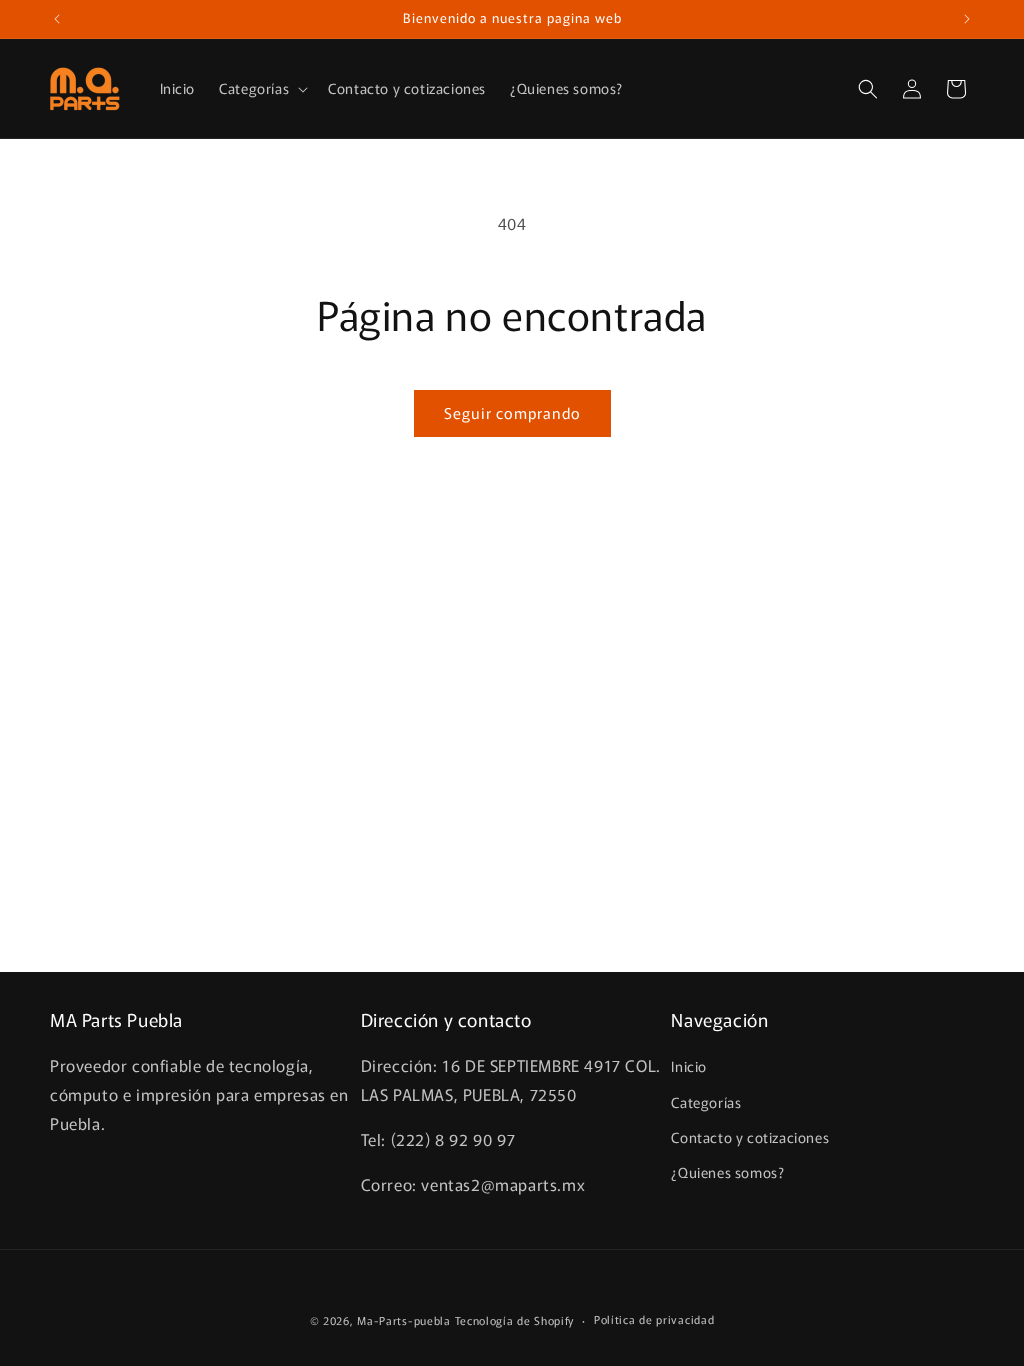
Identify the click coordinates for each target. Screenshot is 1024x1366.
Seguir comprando (512, 412)
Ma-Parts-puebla (404, 1320)
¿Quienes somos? (727, 1172)
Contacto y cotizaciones (750, 1137)
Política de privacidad (654, 1319)
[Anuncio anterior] (57, 19)
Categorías (706, 1102)
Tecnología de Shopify (515, 1320)
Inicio (689, 1066)
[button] (261, 88)
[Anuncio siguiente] (967, 19)
